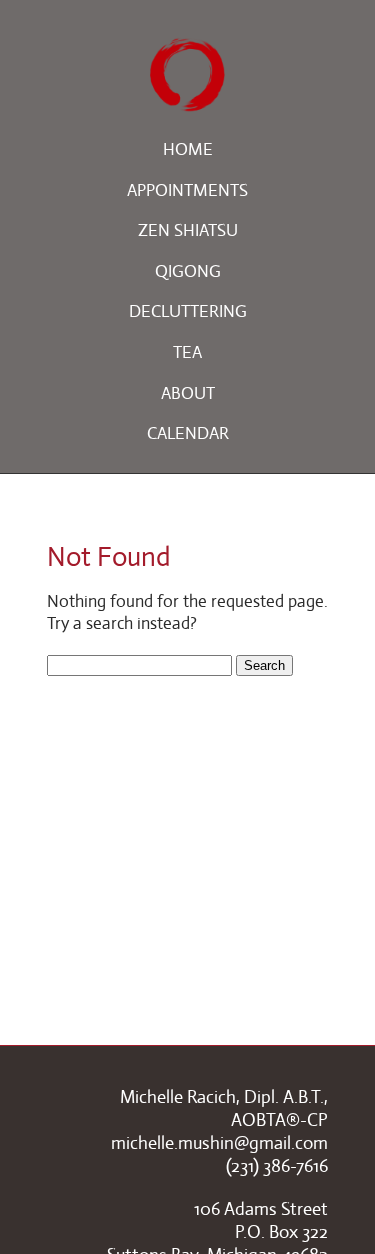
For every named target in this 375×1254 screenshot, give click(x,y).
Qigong (188, 271)
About (188, 393)
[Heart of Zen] (187, 100)
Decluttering (188, 311)
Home (188, 149)
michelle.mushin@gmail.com (219, 1143)
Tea (187, 352)
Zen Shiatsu (188, 230)
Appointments (187, 190)
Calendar (188, 433)
